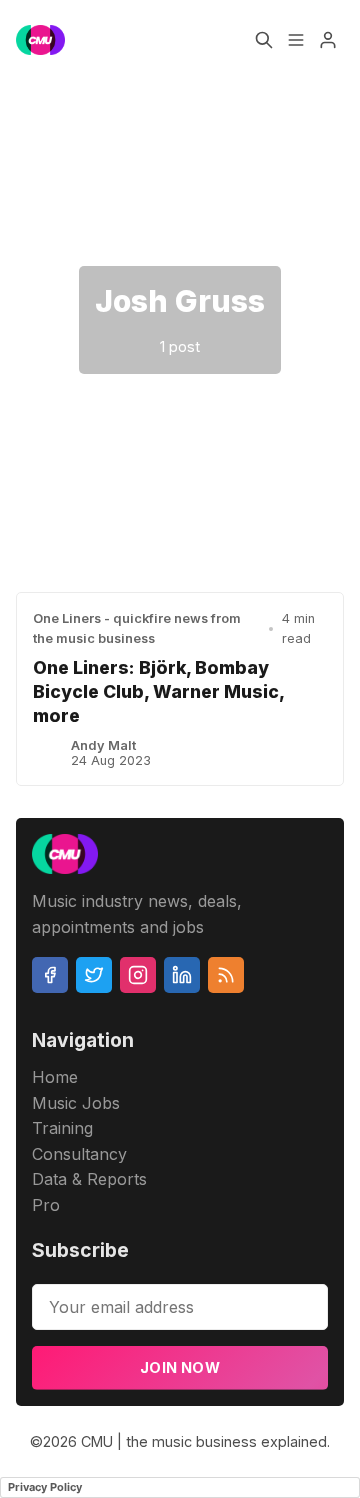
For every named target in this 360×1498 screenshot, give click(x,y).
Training (62, 1128)
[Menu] (296, 40)
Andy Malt (103, 745)
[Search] (264, 40)
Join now (180, 1367)
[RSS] (226, 975)
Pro (46, 1205)
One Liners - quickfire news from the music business (137, 628)
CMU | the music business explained (204, 1441)
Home (55, 1077)
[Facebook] (50, 975)
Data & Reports (89, 1179)
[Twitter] (94, 975)
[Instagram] (138, 975)
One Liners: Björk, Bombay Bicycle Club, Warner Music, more (158, 691)
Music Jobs (76, 1103)
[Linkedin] (182, 975)
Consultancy (79, 1154)
